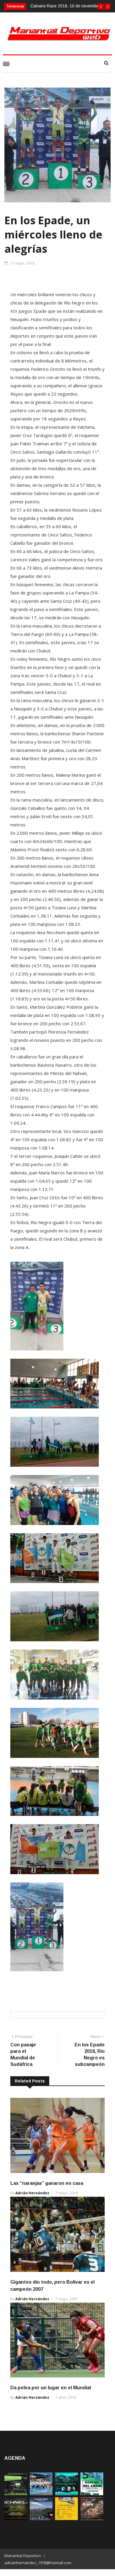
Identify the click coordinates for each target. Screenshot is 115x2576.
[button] (101, 7)
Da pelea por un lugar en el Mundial (51, 2388)
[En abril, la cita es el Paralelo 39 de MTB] (16, 2494)
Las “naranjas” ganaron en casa (47, 2183)
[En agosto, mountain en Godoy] (92, 2494)
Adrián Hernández (32, 2193)
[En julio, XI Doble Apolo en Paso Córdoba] (41, 2494)
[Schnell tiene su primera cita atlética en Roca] (16, 2518)
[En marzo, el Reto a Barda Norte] (66, 2494)
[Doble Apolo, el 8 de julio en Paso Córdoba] (92, 2518)
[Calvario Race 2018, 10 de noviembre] (41, 2518)
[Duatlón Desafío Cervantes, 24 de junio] (66, 2518)
